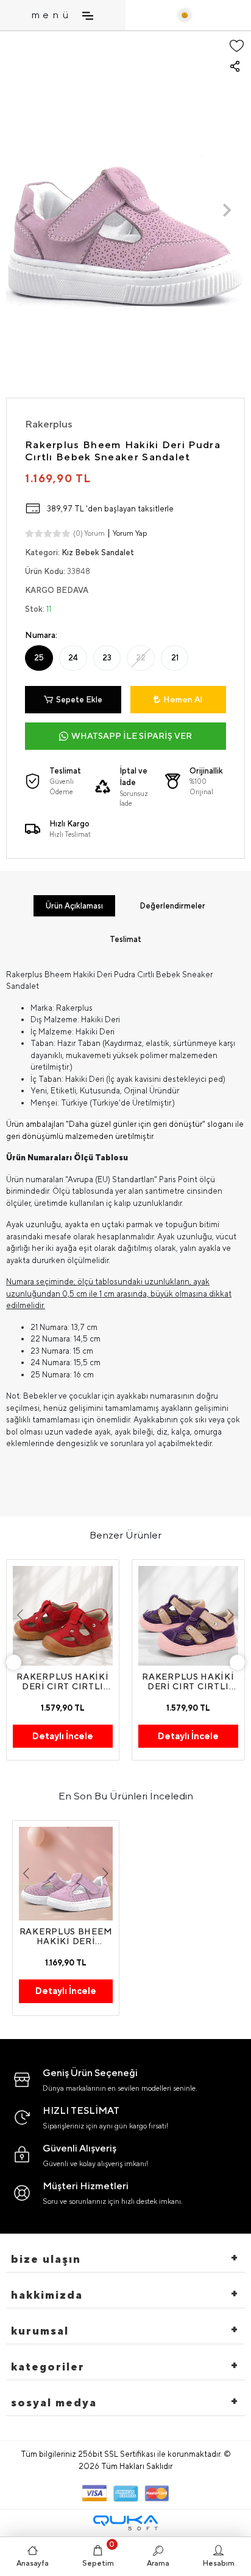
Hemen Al (183, 699)
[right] (238, 1662)
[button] (24, 210)
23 (107, 658)
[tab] (74, 906)
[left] (14, 1662)
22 (141, 658)
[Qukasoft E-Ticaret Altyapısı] (125, 2523)
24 (73, 658)
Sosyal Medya (54, 2402)
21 (175, 658)
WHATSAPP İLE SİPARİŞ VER (132, 736)
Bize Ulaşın (46, 2259)
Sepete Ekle (79, 700)
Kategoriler (48, 2367)
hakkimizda (47, 2295)
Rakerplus (49, 424)
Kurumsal (40, 2331)
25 (39, 658)
